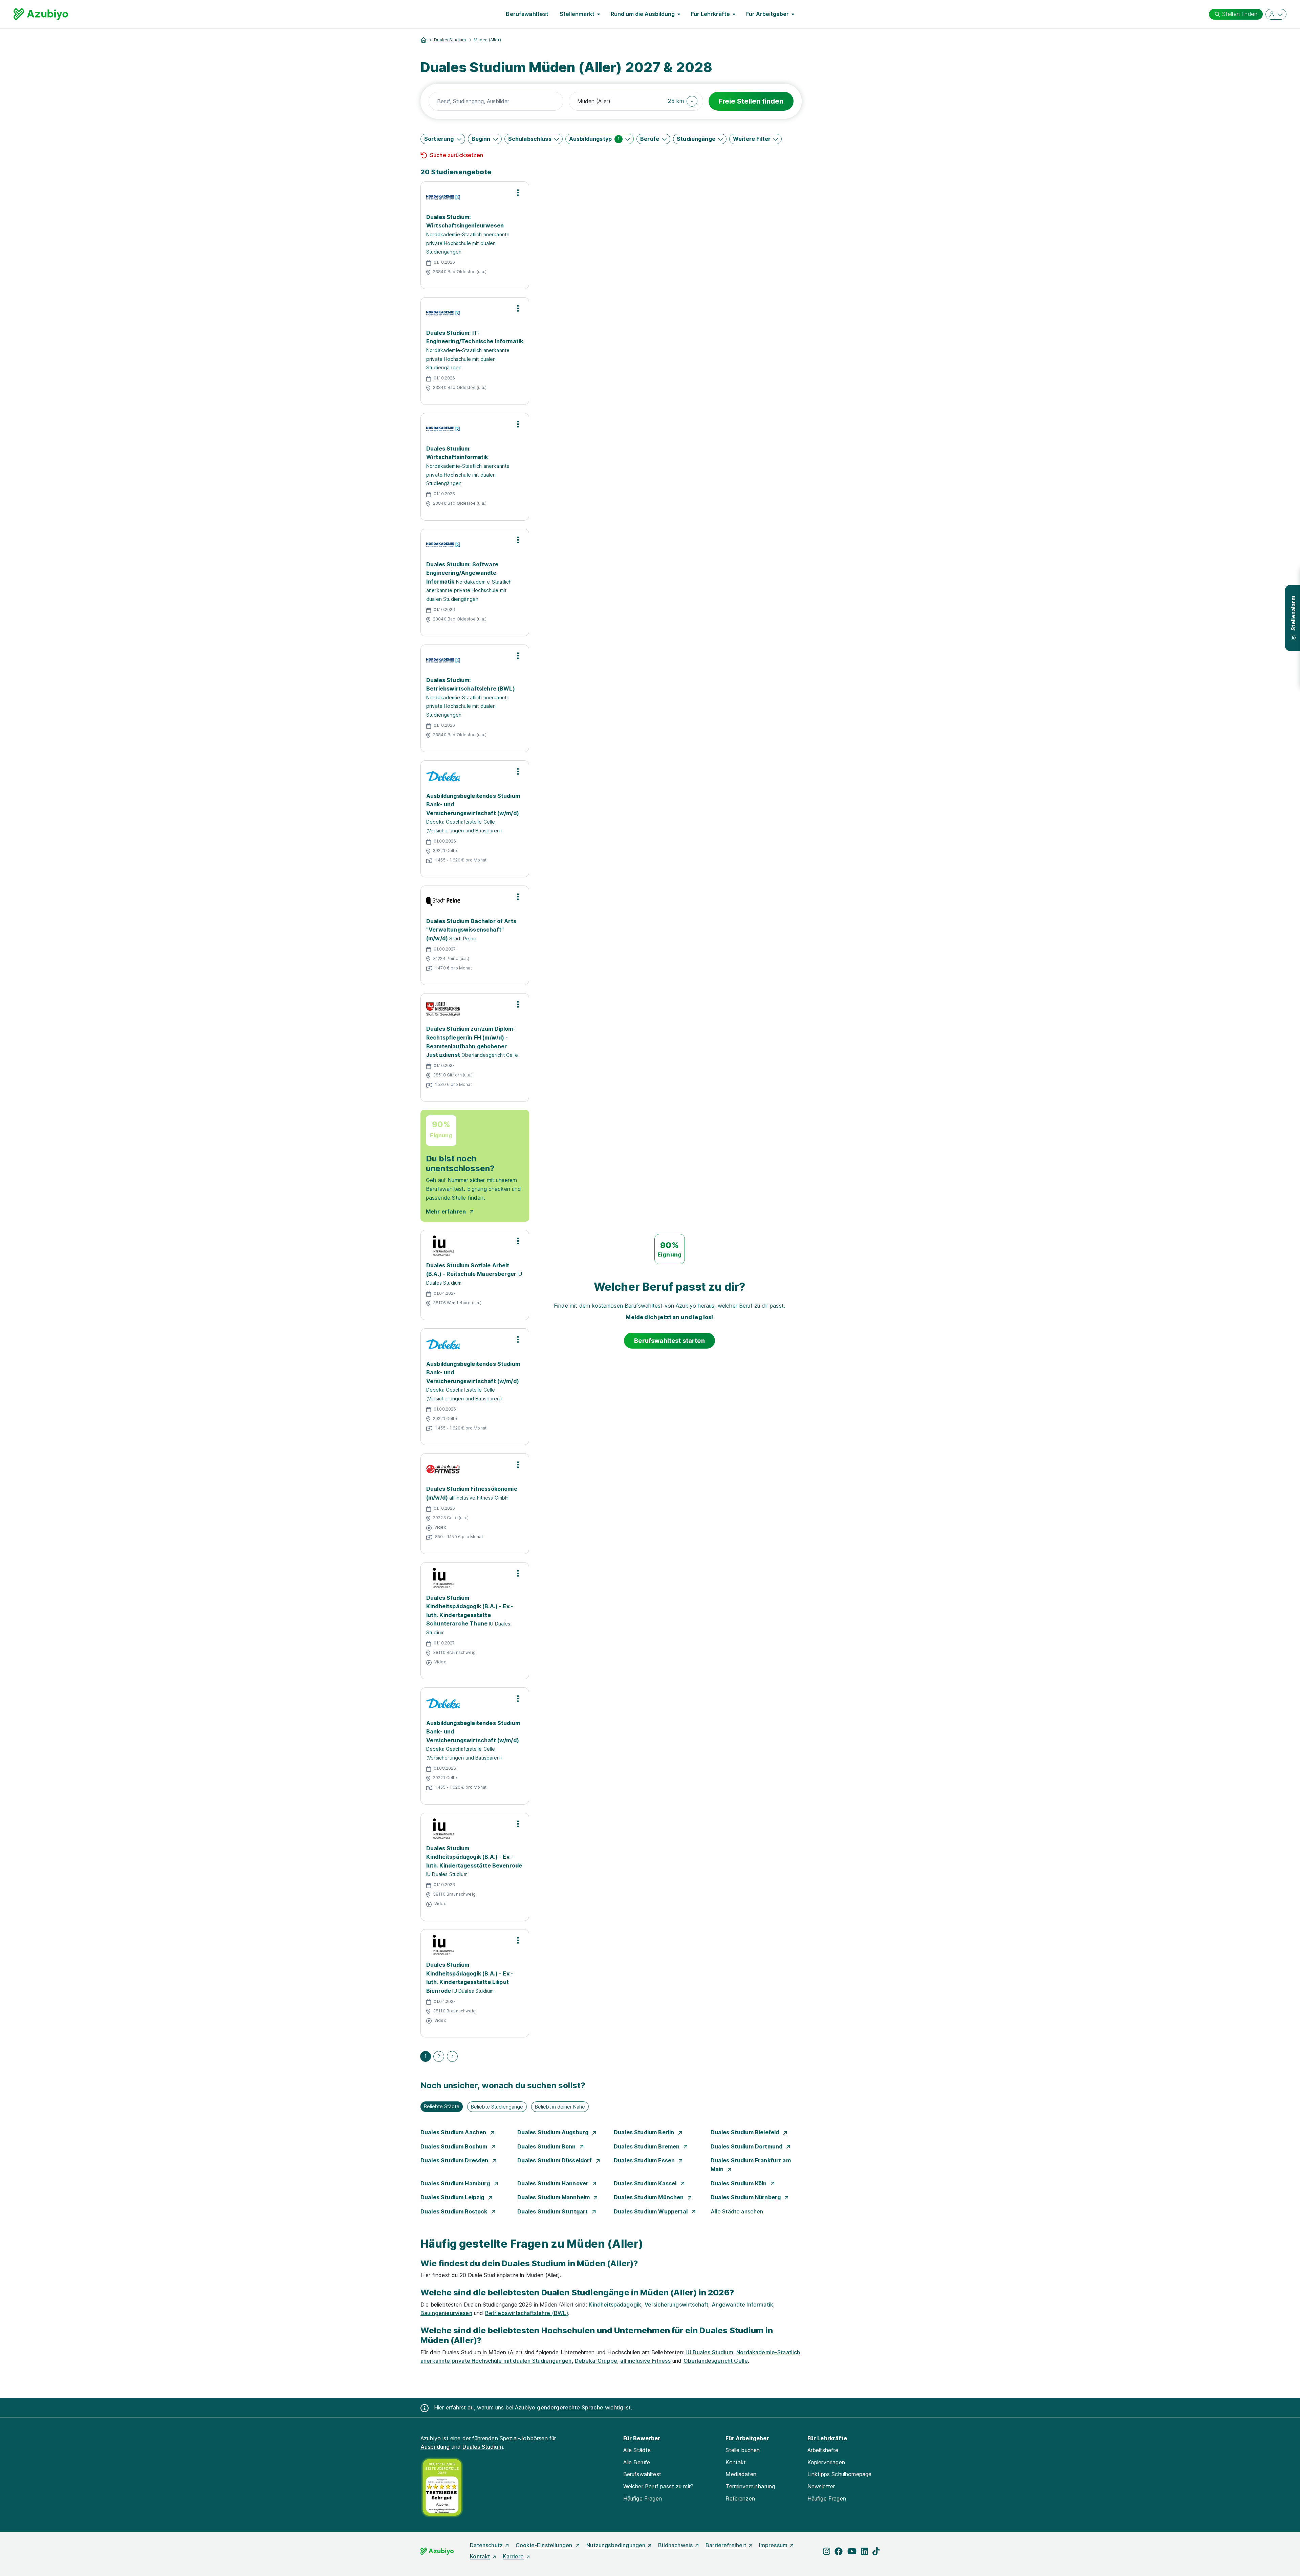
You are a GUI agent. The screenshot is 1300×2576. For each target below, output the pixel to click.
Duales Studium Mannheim (554, 2197)
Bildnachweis (675, 2545)
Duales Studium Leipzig (453, 2197)
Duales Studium (450, 40)
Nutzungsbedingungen (616, 2545)
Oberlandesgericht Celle (716, 2361)
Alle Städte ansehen (737, 2211)
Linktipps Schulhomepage (840, 2474)
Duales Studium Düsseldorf (555, 2160)
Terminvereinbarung (750, 2486)
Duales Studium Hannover (554, 2183)
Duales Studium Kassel (646, 2183)
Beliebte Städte (442, 2106)
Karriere (513, 2556)
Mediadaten (741, 2474)
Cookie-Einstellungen (545, 2545)
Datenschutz (486, 2545)
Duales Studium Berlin (645, 2132)
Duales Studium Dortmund (747, 2146)
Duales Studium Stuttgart (553, 2211)
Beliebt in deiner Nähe (560, 2107)
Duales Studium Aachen (454, 2132)
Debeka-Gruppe (596, 2361)
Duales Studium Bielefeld (746, 2132)
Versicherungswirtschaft (677, 2305)
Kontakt (736, 2462)
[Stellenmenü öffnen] (518, 193)
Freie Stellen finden (751, 101)
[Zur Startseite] (41, 14)
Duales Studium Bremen (647, 2146)
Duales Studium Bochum (455, 2146)
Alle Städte (637, 2450)
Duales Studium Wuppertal (651, 2211)
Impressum (773, 2545)
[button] (683, 101)
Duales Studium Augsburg (554, 2132)
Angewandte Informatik (742, 2305)
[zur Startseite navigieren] (424, 40)
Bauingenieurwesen (446, 2313)
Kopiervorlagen (826, 2462)
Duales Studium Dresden (455, 2160)
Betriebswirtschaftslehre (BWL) (527, 2313)
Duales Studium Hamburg (456, 2183)
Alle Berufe (637, 2462)
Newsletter (821, 2486)
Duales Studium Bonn (547, 2146)
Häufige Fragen (643, 2498)
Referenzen (740, 2498)
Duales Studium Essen (645, 2160)
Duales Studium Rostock (455, 2211)
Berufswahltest (527, 14)
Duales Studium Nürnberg (746, 2197)
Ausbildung (435, 2447)
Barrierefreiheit (726, 2545)
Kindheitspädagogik (615, 2305)
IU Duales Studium (710, 2352)
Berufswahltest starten (669, 1341)
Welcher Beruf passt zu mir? (658, 2486)
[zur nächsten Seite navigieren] (452, 2056)
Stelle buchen (743, 2450)
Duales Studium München (649, 2197)
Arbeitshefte (823, 2450)
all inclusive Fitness (645, 2361)
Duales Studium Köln (739, 2183)
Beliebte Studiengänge (497, 2107)
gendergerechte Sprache (570, 2407)
